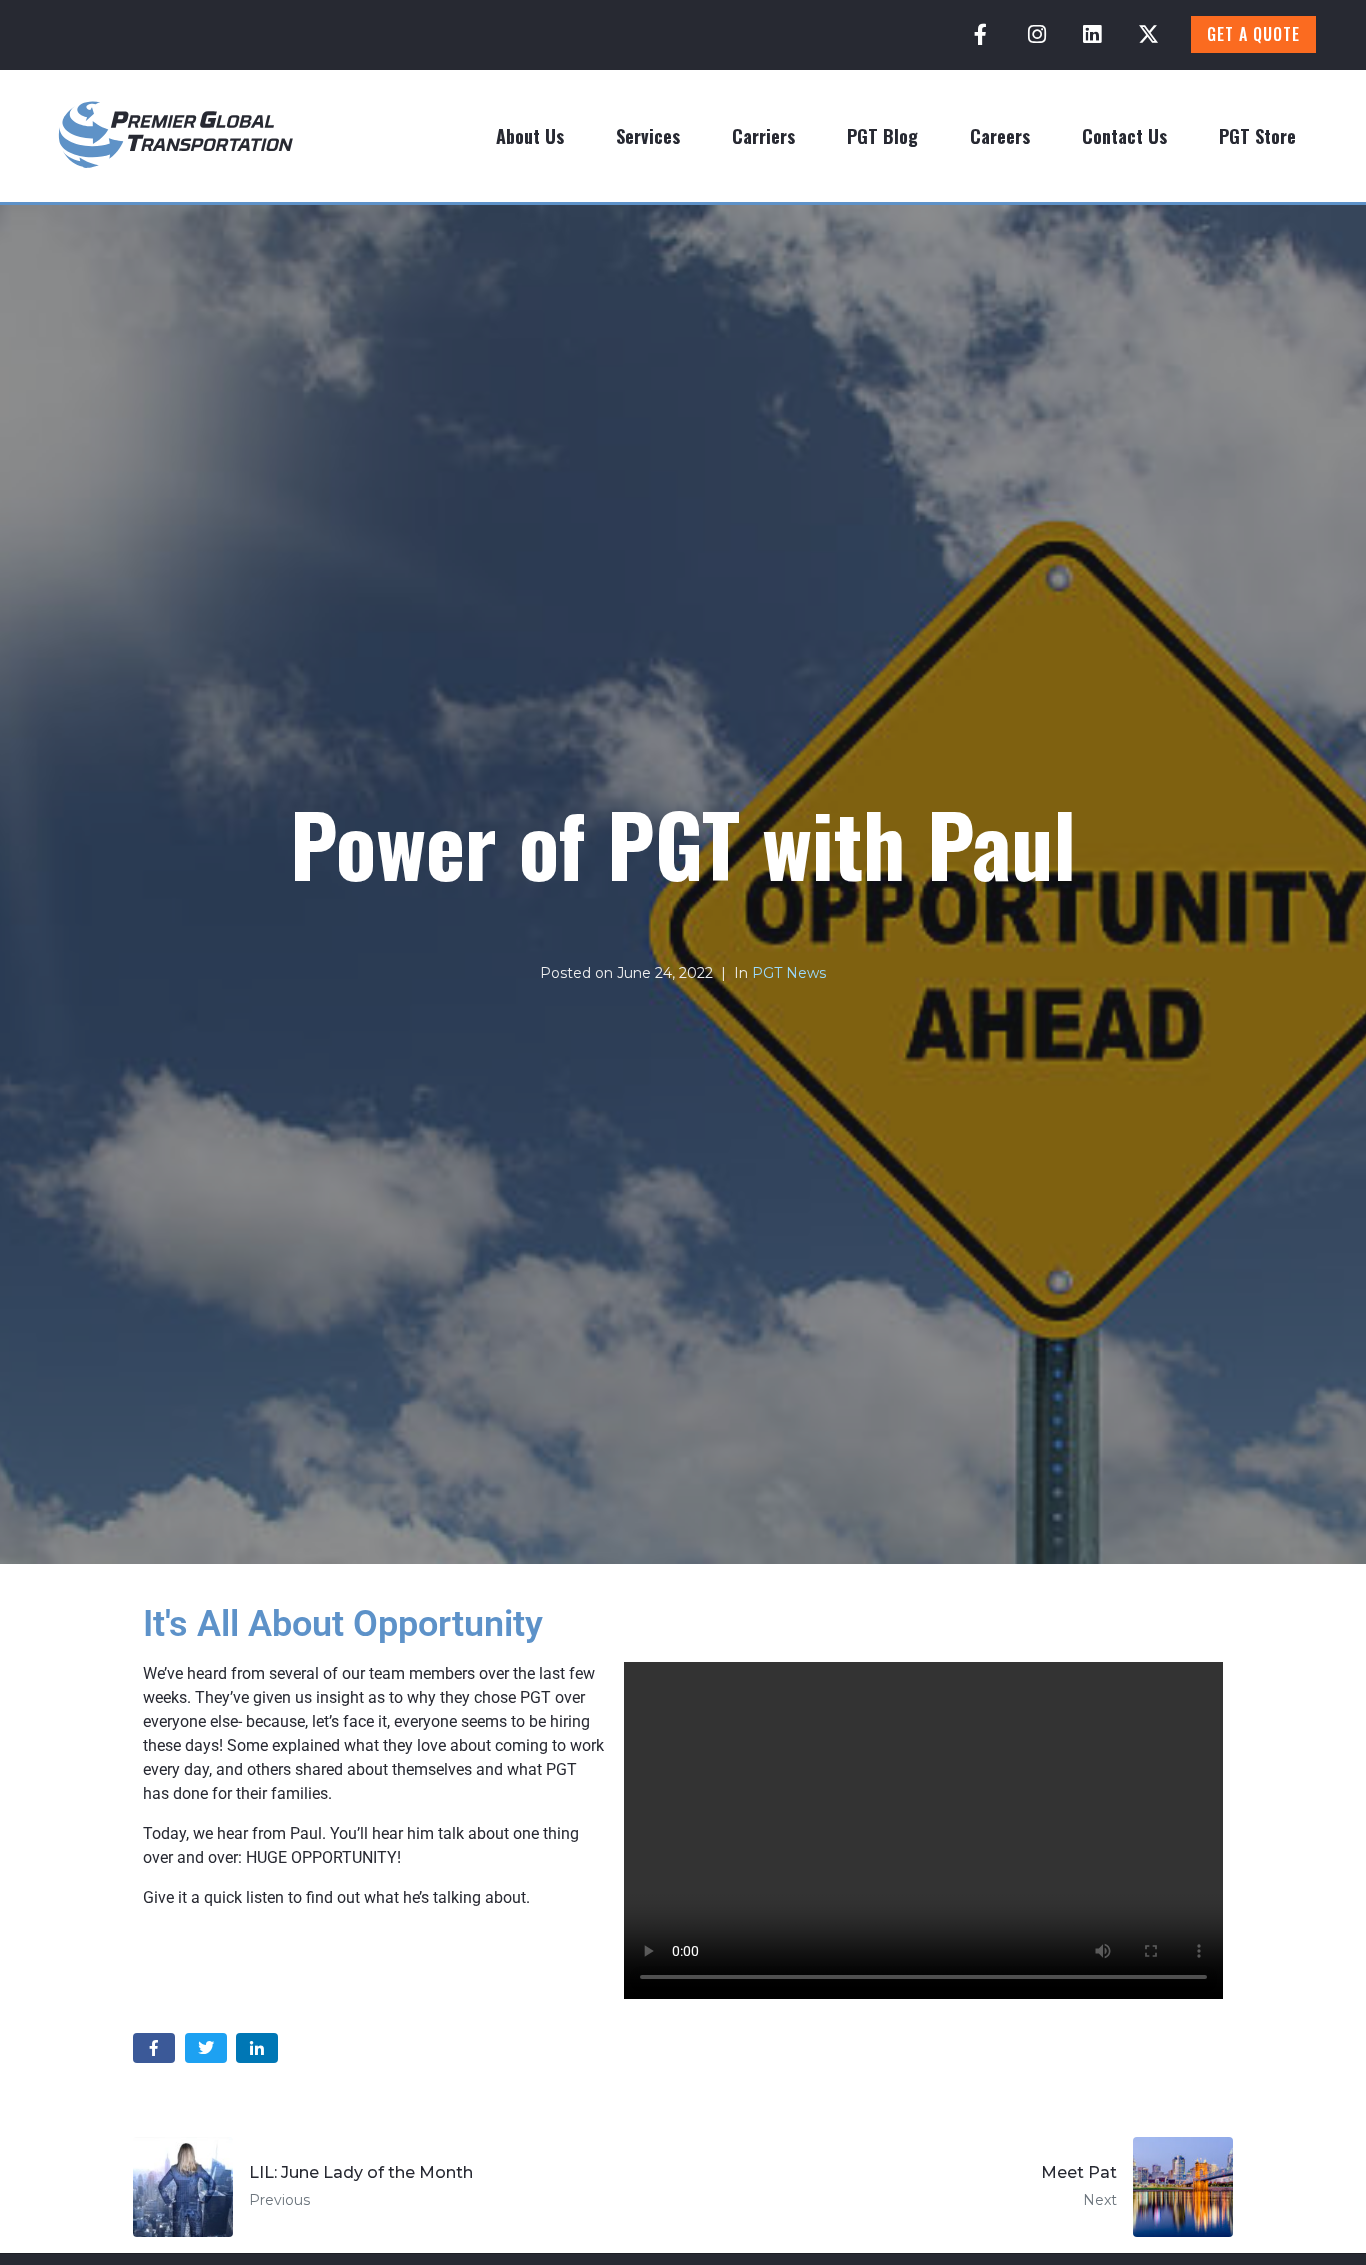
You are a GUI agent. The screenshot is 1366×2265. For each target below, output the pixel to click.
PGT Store (1257, 136)
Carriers (763, 136)
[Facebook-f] (981, 35)
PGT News (789, 973)
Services (648, 136)
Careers (1000, 136)
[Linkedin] (1092, 35)
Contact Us (1124, 136)
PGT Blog (882, 136)
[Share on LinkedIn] (257, 2048)
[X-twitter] (1148, 35)
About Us (530, 136)
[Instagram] (1037, 35)
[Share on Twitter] (206, 2048)
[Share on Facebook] (154, 2048)
